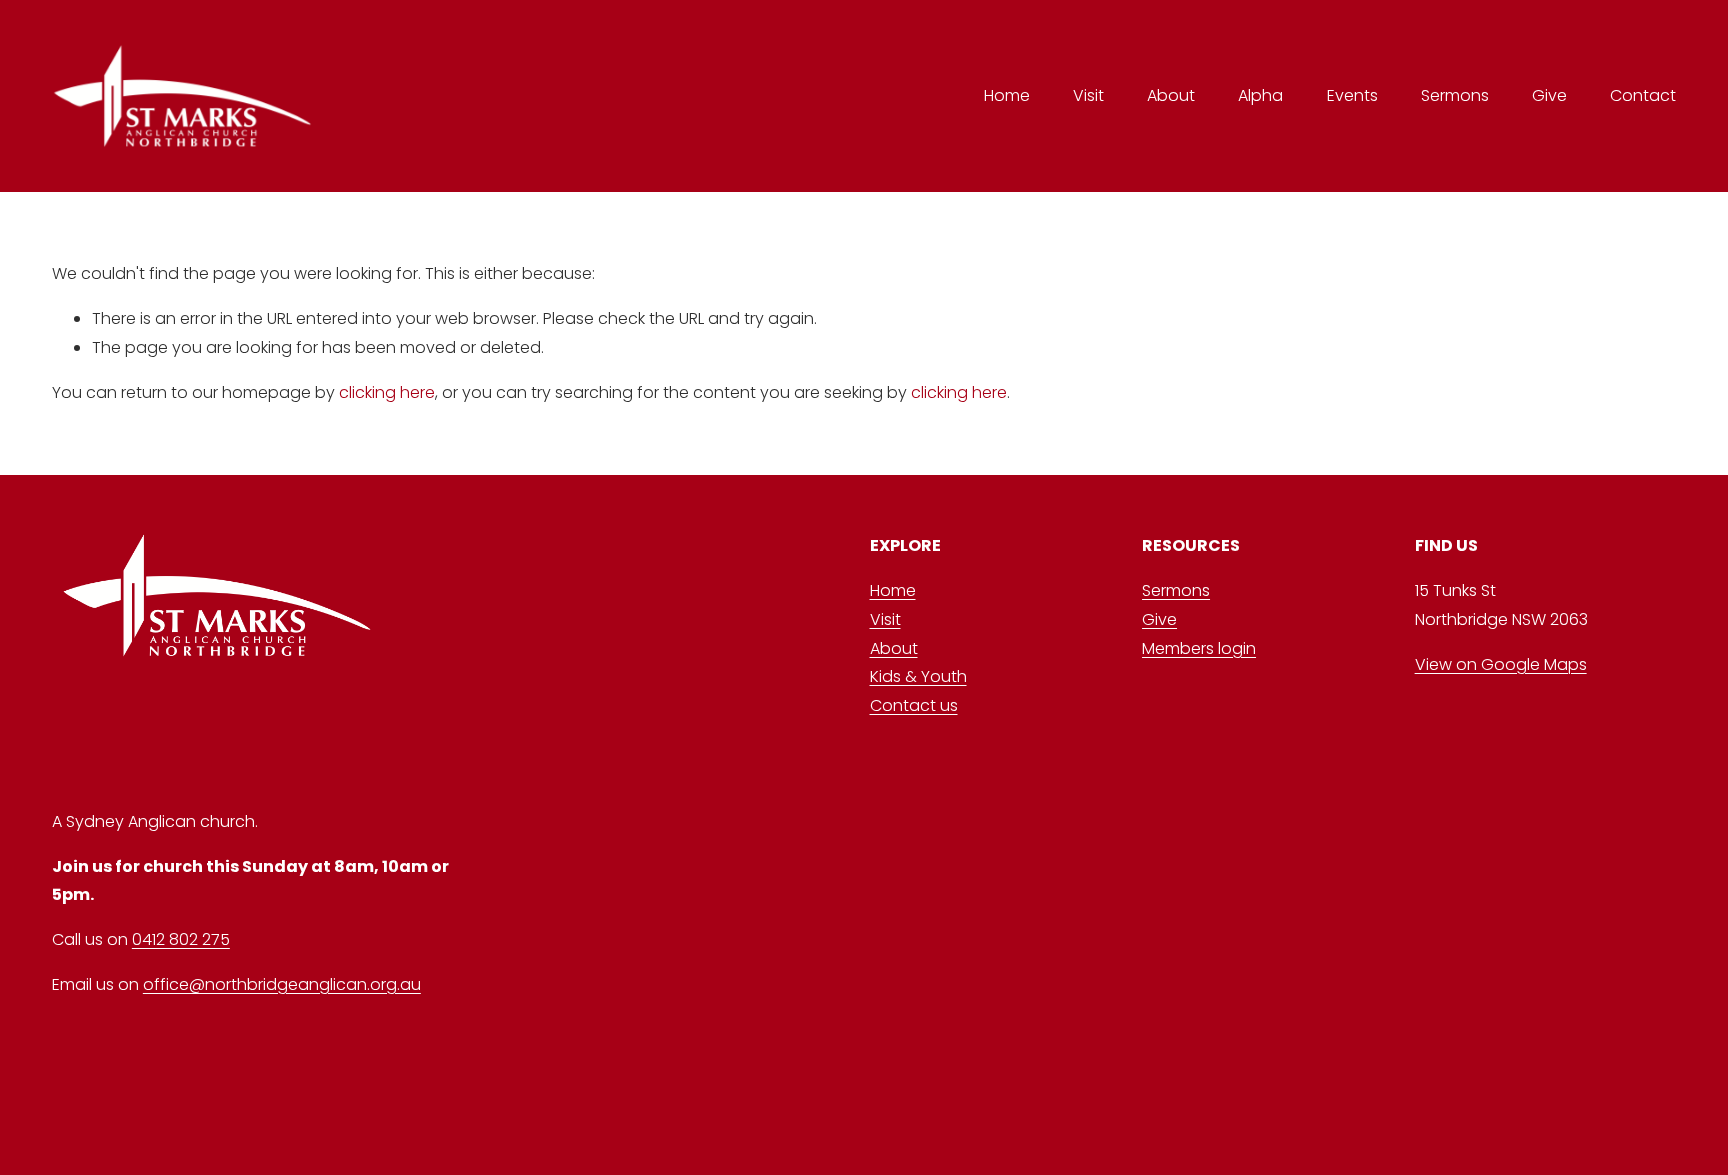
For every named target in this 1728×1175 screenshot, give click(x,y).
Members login (1199, 648)
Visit (885, 619)
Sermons (1455, 95)
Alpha (1260, 95)
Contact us (914, 705)
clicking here (387, 392)
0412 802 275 (181, 939)
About (1171, 95)
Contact (1643, 95)
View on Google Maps (1501, 664)
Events (1352, 95)
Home (1007, 95)
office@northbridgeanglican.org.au (282, 984)
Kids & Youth (918, 676)
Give (1549, 95)
